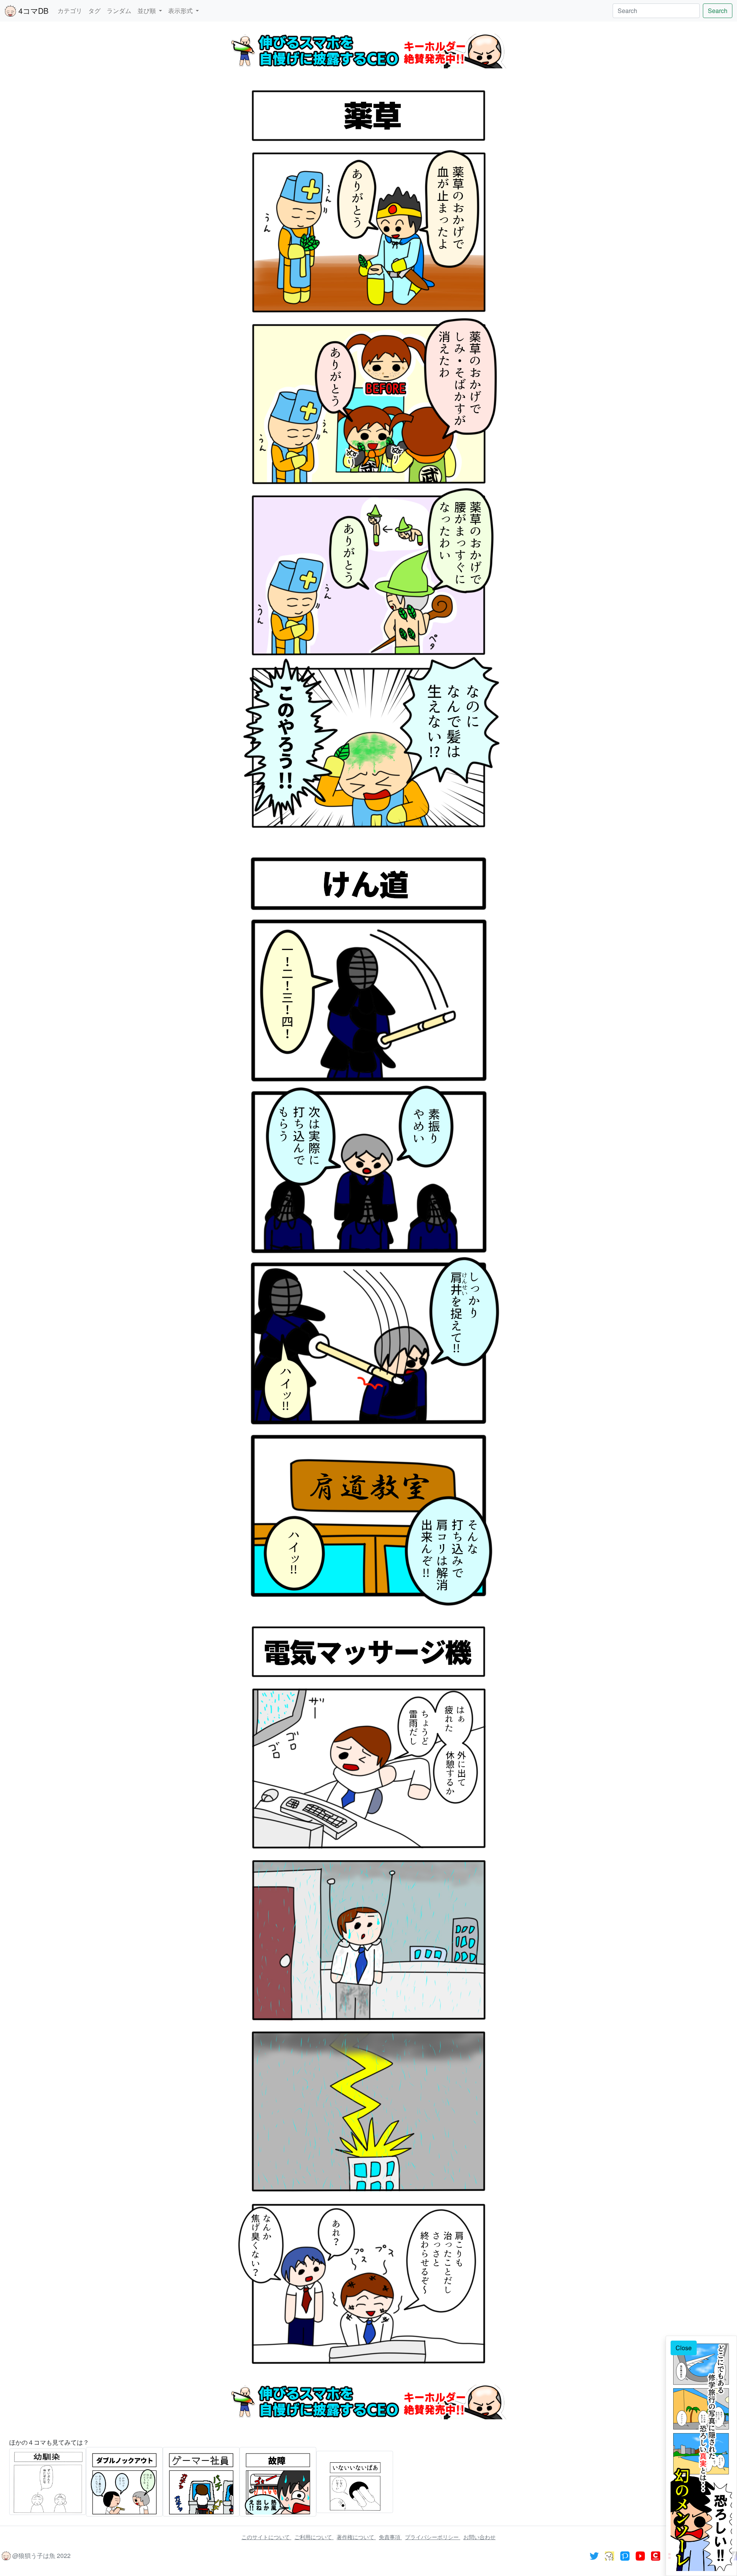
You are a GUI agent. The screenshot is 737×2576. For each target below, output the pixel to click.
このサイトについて (266, 2537)
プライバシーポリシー (433, 2537)
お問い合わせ (479, 2537)
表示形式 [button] (181, 11)
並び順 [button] (147, 11)
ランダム (119, 11)
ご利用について (314, 2537)
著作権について (356, 2537)
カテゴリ (70, 11)
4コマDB (32, 11)
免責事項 (390, 2537)
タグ (94, 11)
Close (684, 2348)
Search (718, 11)
